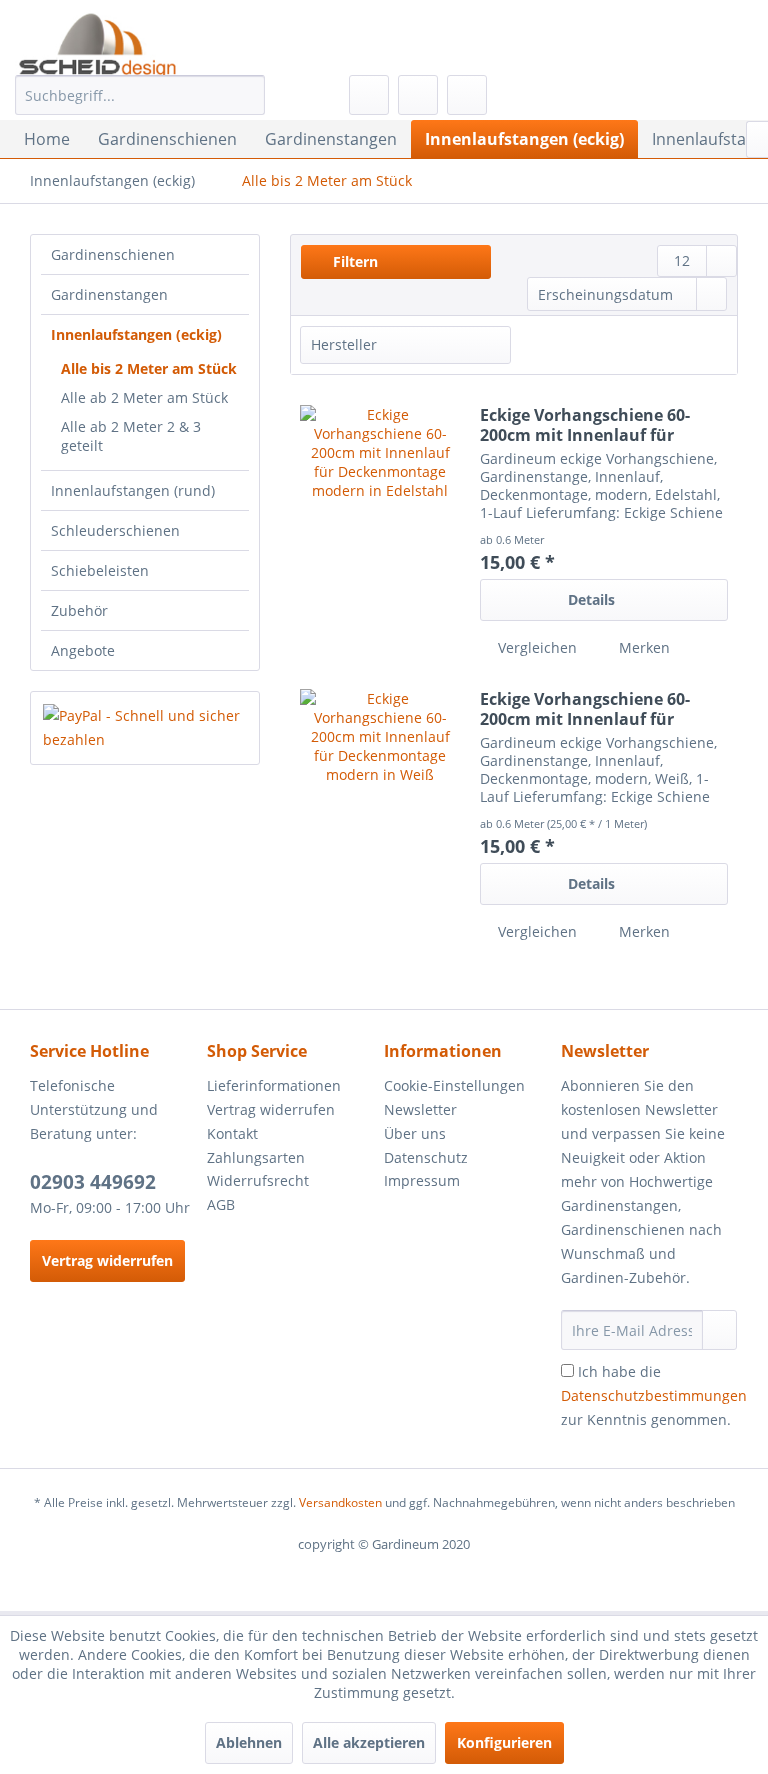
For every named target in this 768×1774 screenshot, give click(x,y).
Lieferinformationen (274, 1085)
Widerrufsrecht (258, 1180)
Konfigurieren (504, 1742)
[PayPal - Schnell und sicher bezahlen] (145, 728)
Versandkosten (340, 1502)
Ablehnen (249, 1742)
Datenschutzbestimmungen (654, 1395)
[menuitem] (140, 95)
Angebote (83, 650)
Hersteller (344, 344)
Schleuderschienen (115, 530)
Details (591, 599)
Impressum (422, 1180)
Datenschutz (426, 1157)
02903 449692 (93, 1182)
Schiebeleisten (100, 570)
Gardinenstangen (109, 294)
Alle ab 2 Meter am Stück (144, 397)
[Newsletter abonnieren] (719, 1330)
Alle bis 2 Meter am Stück (149, 368)
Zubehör (79, 610)
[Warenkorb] (467, 95)
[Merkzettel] (369, 95)
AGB (221, 1204)
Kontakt (232, 1133)
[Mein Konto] (418, 95)
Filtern (353, 261)
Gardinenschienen (113, 254)
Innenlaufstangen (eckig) (136, 334)
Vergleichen (535, 647)
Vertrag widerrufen (107, 1260)
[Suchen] (246, 95)
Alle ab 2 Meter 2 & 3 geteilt (131, 436)
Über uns (415, 1133)
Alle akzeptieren (369, 1742)
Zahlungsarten (256, 1157)
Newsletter (420, 1109)
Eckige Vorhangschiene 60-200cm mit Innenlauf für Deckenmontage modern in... (596, 425)
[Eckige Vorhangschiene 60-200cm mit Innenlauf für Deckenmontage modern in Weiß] (380, 816)
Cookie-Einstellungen (454, 1085)
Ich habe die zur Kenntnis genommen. (654, 1395)
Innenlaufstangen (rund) (133, 490)
